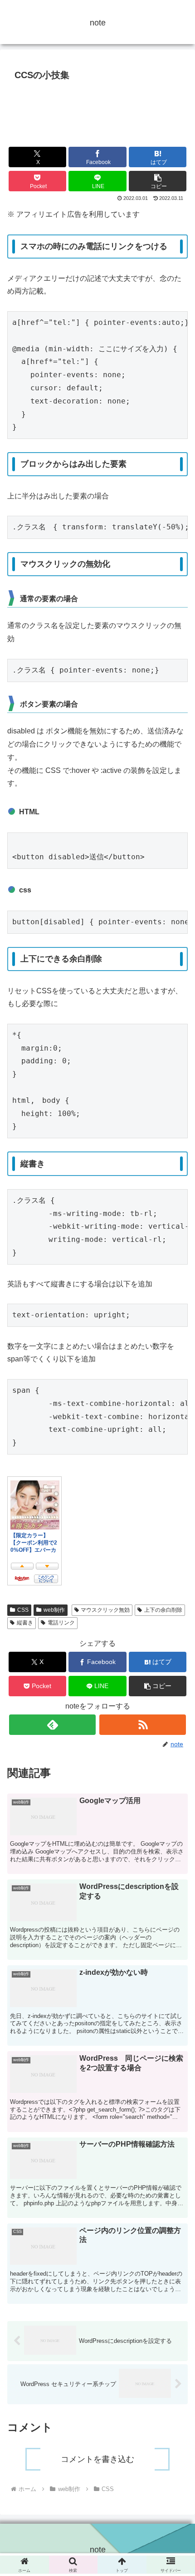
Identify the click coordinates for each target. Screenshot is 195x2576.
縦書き (25, 1623)
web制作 (54, 1610)
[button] (158, 181)
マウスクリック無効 (105, 1610)
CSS (23, 1610)
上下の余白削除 (163, 1610)
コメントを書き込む (97, 2459)
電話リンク (61, 1623)
